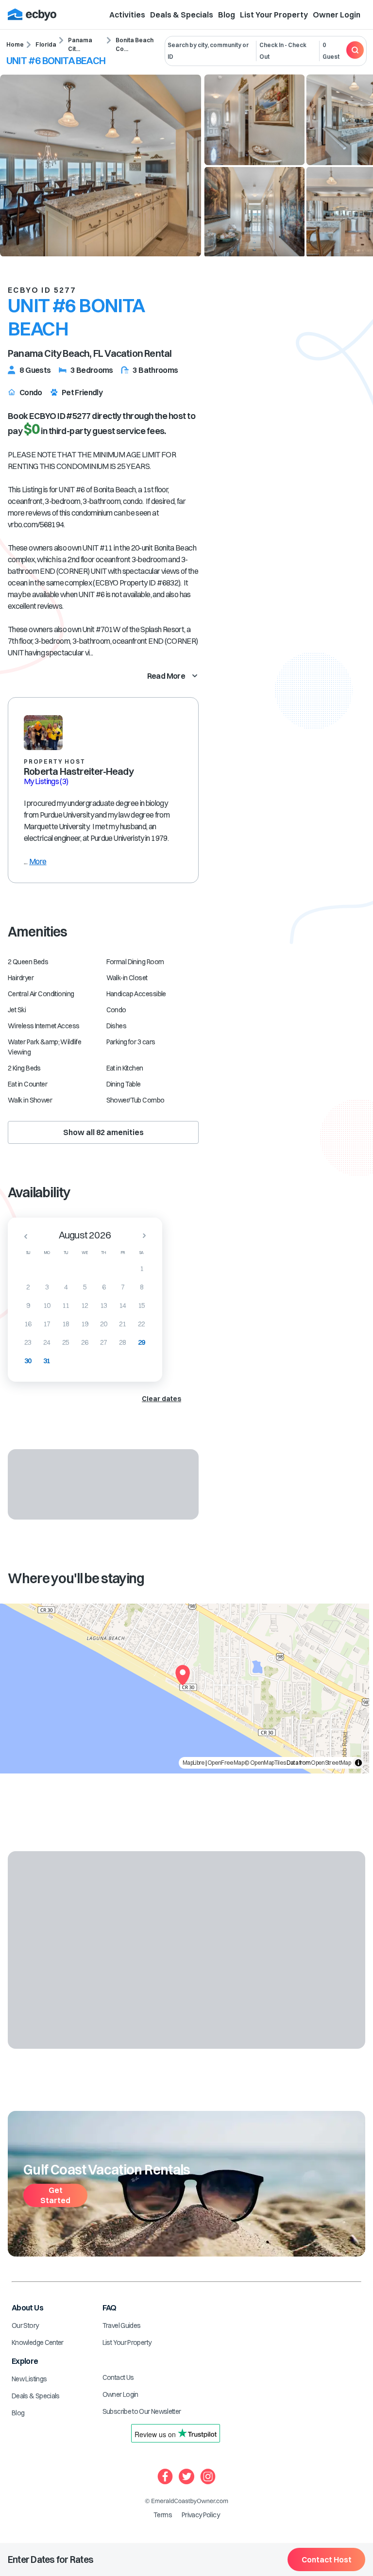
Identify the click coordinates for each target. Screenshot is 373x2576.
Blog (227, 15)
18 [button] (66, 1324)
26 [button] (85, 1342)
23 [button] (28, 1342)
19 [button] (85, 1324)
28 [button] (123, 1342)
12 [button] (85, 1305)
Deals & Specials (182, 15)
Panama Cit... (80, 44)
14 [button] (123, 1305)
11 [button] (66, 1305)
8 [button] (142, 1287)
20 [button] (104, 1324)
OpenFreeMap (226, 1763)
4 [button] (66, 1287)
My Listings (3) (46, 781)
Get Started (55, 2195)
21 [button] (123, 1324)
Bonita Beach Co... (135, 44)
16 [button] (28, 1324)
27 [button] (104, 1342)
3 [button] (47, 1287)
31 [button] (47, 1361)
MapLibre (194, 1763)
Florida (46, 44)
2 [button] (28, 1287)
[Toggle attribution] (358, 1763)
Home (15, 44)
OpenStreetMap (331, 1763)
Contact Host (327, 2559)
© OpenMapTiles (265, 1763)
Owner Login (337, 15)
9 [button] (28, 1305)
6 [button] (104, 1287)
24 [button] (47, 1342)
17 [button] (47, 1324)
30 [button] (28, 1361)
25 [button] (66, 1342)
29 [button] (142, 1342)
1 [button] (142, 1269)
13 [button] (104, 1305)
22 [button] (142, 1324)
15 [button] (142, 1305)
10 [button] (47, 1305)
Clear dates (161, 1399)
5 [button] (85, 1287)
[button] (23, 1236)
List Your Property (274, 15)
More (38, 861)
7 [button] (123, 1287)
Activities (127, 15)
